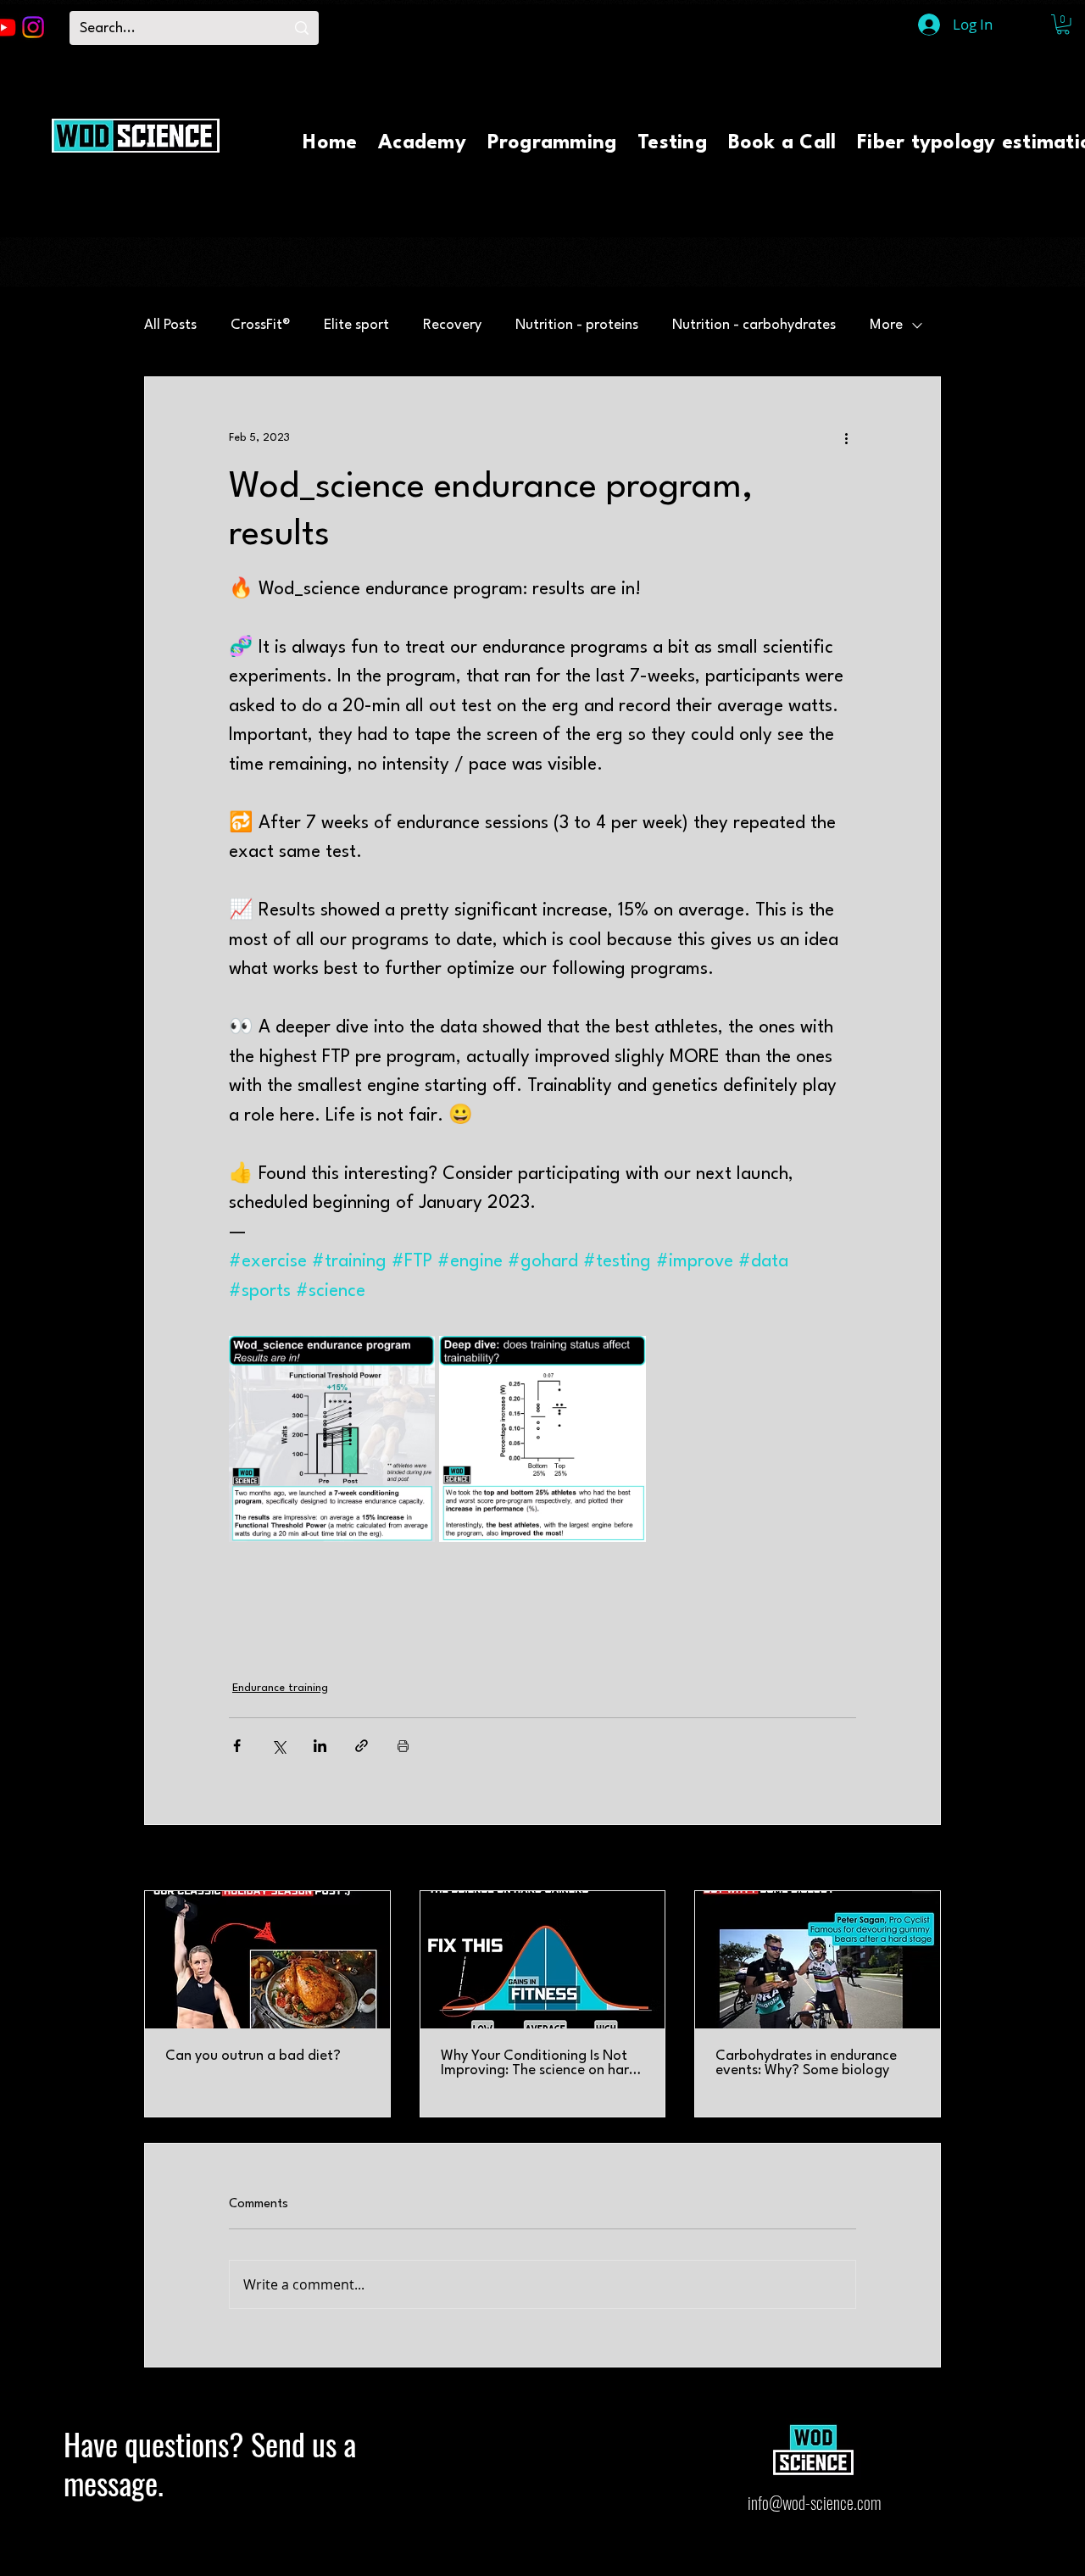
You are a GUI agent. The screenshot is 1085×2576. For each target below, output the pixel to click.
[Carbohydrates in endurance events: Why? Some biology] (818, 1960)
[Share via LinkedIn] (320, 1746)
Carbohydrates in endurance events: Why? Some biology (806, 2063)
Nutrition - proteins (577, 325)
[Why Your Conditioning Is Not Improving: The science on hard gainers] (543, 1960)
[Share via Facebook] (237, 1746)
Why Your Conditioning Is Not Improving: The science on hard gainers (539, 2063)
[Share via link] (362, 1746)
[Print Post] (403, 1746)
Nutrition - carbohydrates (754, 325)
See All (924, 1859)
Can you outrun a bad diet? (253, 2056)
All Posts (170, 325)
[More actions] (846, 438)
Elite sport (356, 325)
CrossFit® (260, 325)
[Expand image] (332, 1439)
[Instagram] (33, 27)
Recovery (452, 325)
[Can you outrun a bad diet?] (267, 1960)
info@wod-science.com (814, 2502)
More (886, 325)
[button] (1063, 25)
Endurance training (280, 1688)
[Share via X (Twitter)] (278, 1746)
